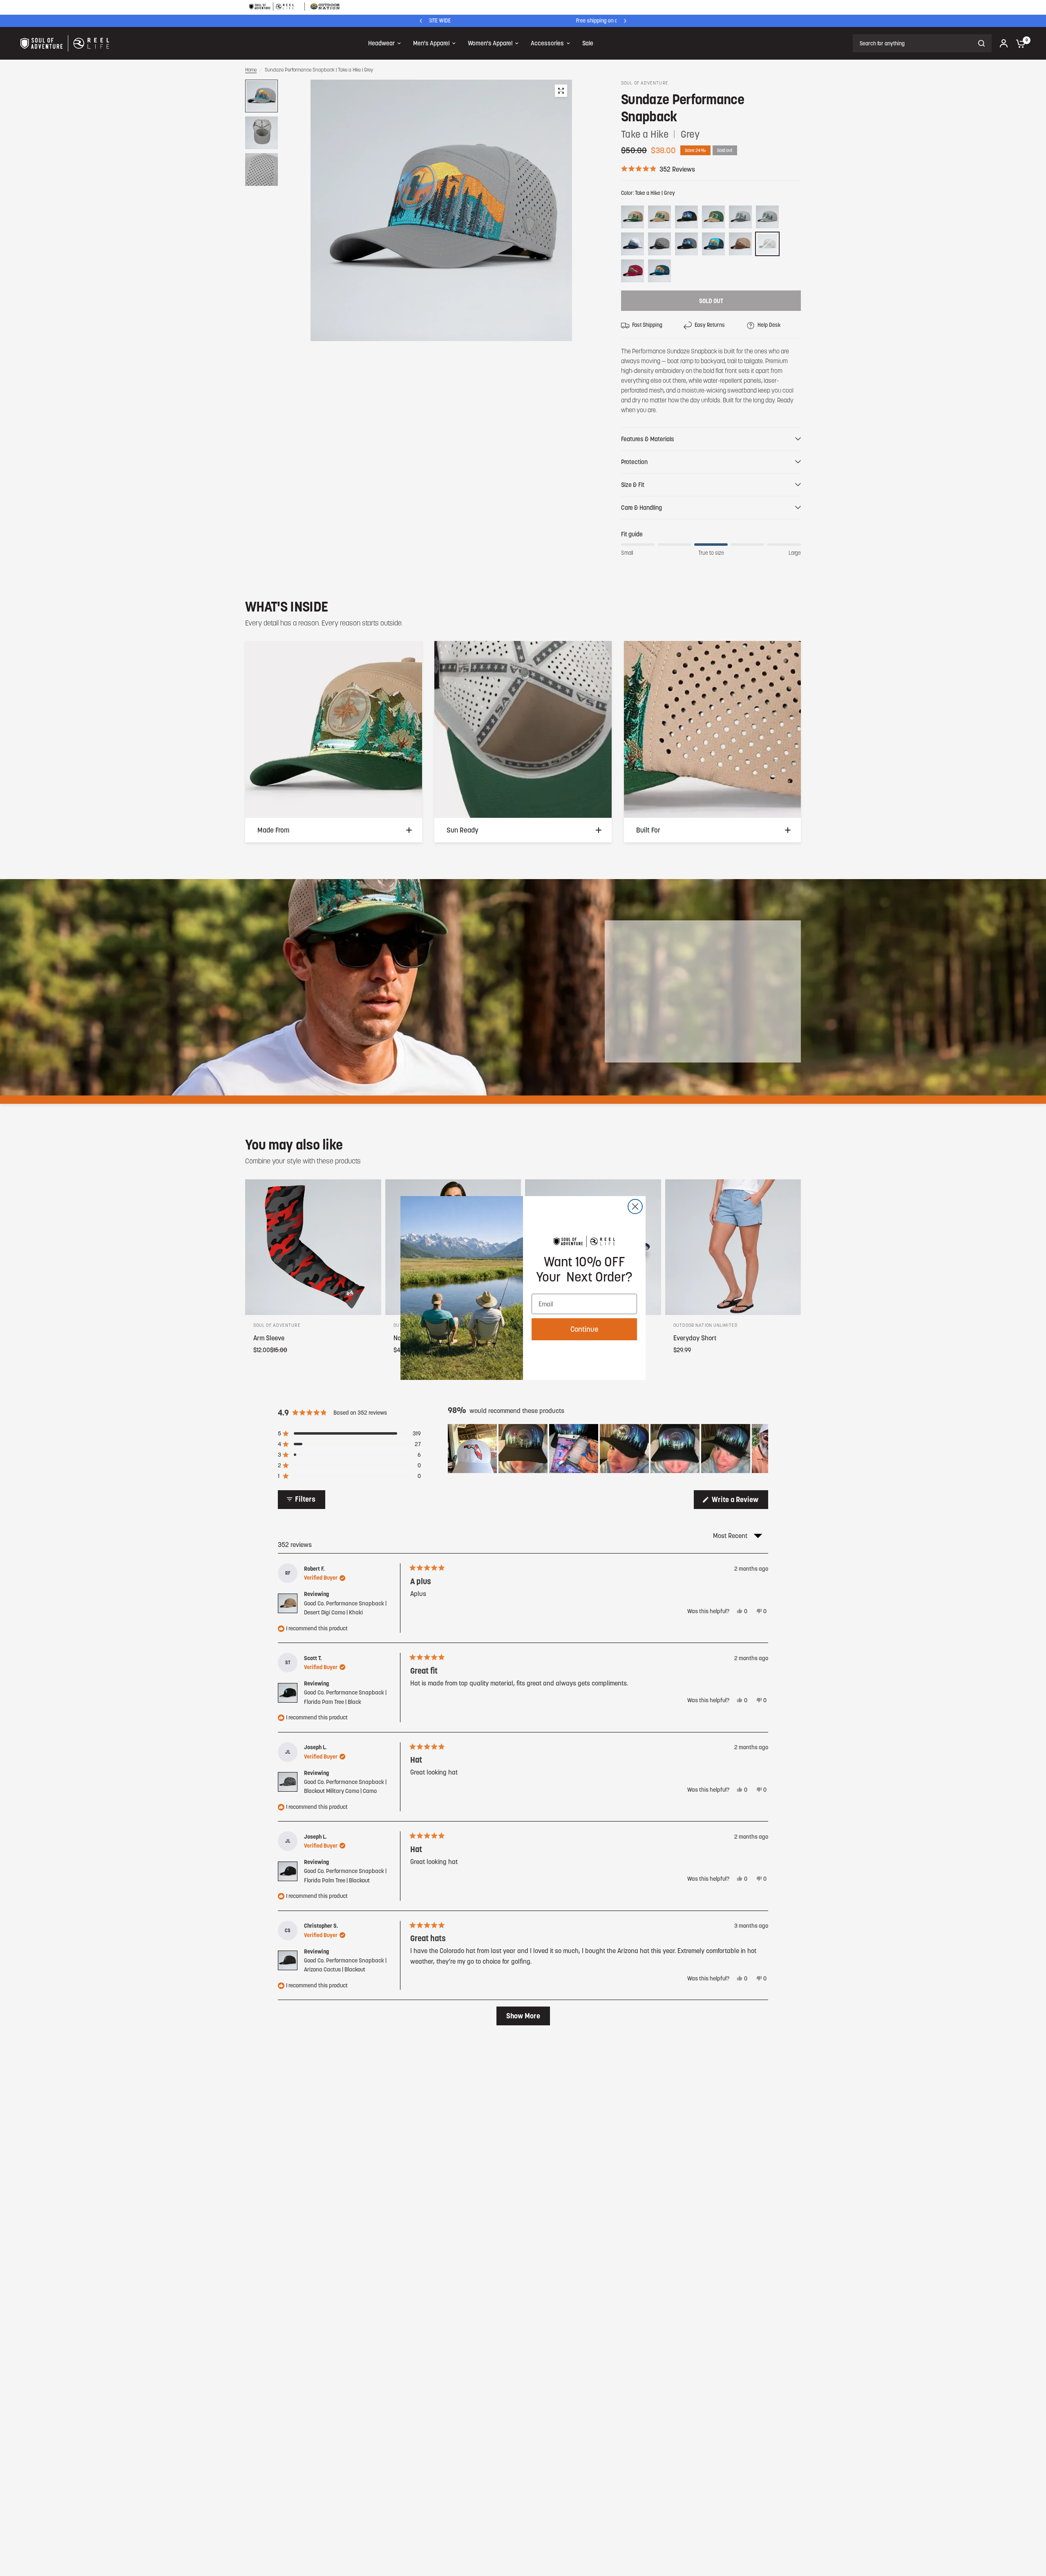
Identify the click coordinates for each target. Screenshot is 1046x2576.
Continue (584, 1329)
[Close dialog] (635, 1207)
